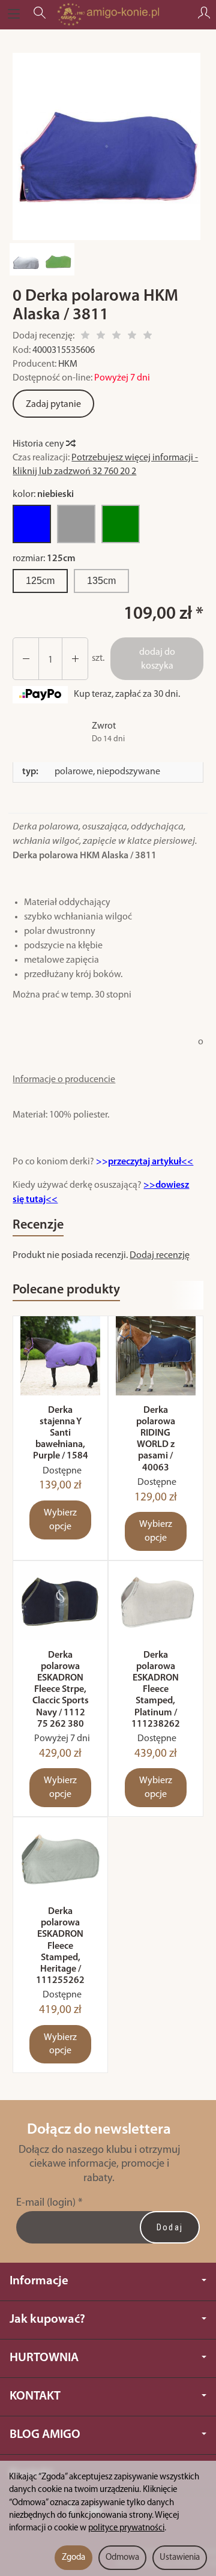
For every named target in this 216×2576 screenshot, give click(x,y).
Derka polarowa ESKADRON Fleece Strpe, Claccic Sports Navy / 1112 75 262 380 (61, 1690)
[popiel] (76, 524)
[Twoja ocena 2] (101, 337)
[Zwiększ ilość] (26, 659)
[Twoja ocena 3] (116, 337)
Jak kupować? (47, 2319)
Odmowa (122, 2558)
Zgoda (73, 2558)
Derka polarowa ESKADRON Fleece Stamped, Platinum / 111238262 (156, 1690)
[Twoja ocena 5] (148, 337)
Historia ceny (39, 444)
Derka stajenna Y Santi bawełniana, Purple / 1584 (61, 1434)
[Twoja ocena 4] (132, 337)
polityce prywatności (126, 2528)
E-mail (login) (46, 2203)
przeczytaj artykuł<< (151, 1162)
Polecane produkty (66, 1290)
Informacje (39, 2281)
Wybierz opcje (60, 1520)
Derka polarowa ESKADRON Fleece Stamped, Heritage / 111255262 (60, 1946)
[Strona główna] (108, 14)
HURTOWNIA (44, 2358)
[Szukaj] (40, 14)
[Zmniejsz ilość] (75, 659)
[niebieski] (32, 524)
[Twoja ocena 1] (85, 337)
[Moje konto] (204, 14)
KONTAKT (35, 2396)
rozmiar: (44, 559)
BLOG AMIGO (45, 2435)
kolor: (43, 495)
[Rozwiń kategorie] (14, 14)
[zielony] (121, 524)
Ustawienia (180, 2558)
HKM (68, 364)
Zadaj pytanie (53, 405)
